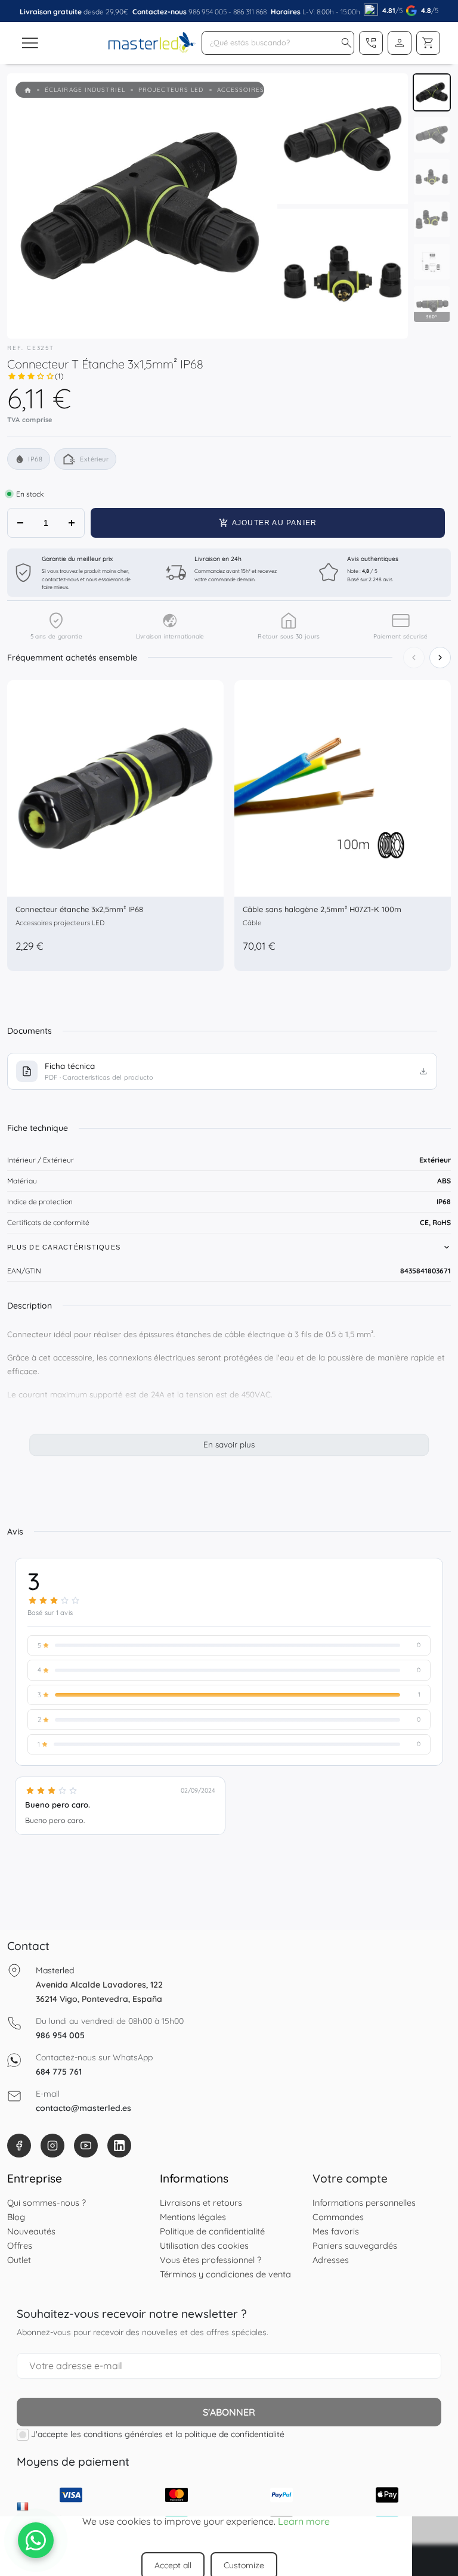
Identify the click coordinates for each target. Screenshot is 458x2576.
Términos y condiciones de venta (225, 2274)
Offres (20, 2245)
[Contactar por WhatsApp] (36, 2540)
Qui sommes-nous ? (47, 2203)
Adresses (331, 2260)
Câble (252, 923)
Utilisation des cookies (204, 2245)
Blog (16, 2217)
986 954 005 (208, 12)
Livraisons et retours (201, 2203)
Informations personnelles (364, 2203)
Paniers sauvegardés (355, 2245)
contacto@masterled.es (83, 2108)
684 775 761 (59, 2072)
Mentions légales (193, 2217)
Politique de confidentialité (212, 2231)
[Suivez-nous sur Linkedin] (119, 2146)
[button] (346, 43)
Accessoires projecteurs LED (60, 923)
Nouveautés (31, 2231)
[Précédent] (414, 658)
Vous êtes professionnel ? (211, 2260)
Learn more (304, 2521)
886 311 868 (250, 12)
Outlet (19, 2260)
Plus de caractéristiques (64, 1247)
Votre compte (350, 2178)
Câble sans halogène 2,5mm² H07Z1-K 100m (322, 909)
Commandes (338, 2217)
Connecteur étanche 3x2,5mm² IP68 (79, 909)
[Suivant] (440, 658)
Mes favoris (336, 2231)
